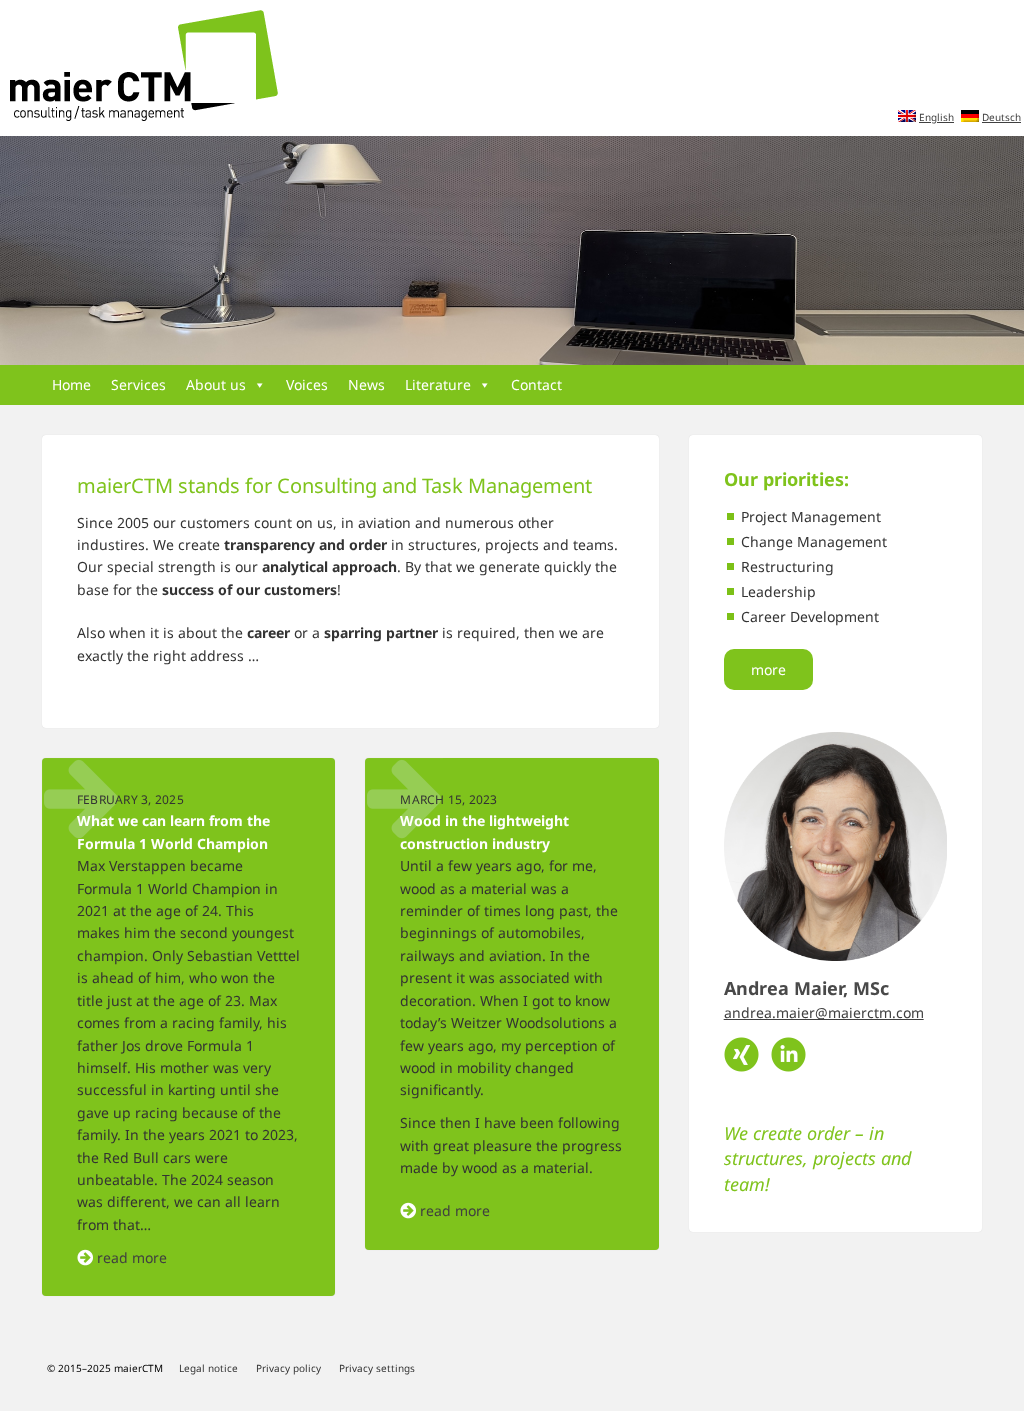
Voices (307, 384)
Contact (536, 384)
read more (132, 1257)
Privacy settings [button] (377, 1368)
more (768, 669)
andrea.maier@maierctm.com (824, 1012)
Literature (438, 384)
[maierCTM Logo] (139, 67)
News (366, 384)
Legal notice (208, 1368)
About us (216, 384)
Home (71, 384)
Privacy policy (288, 1368)
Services (138, 384)
